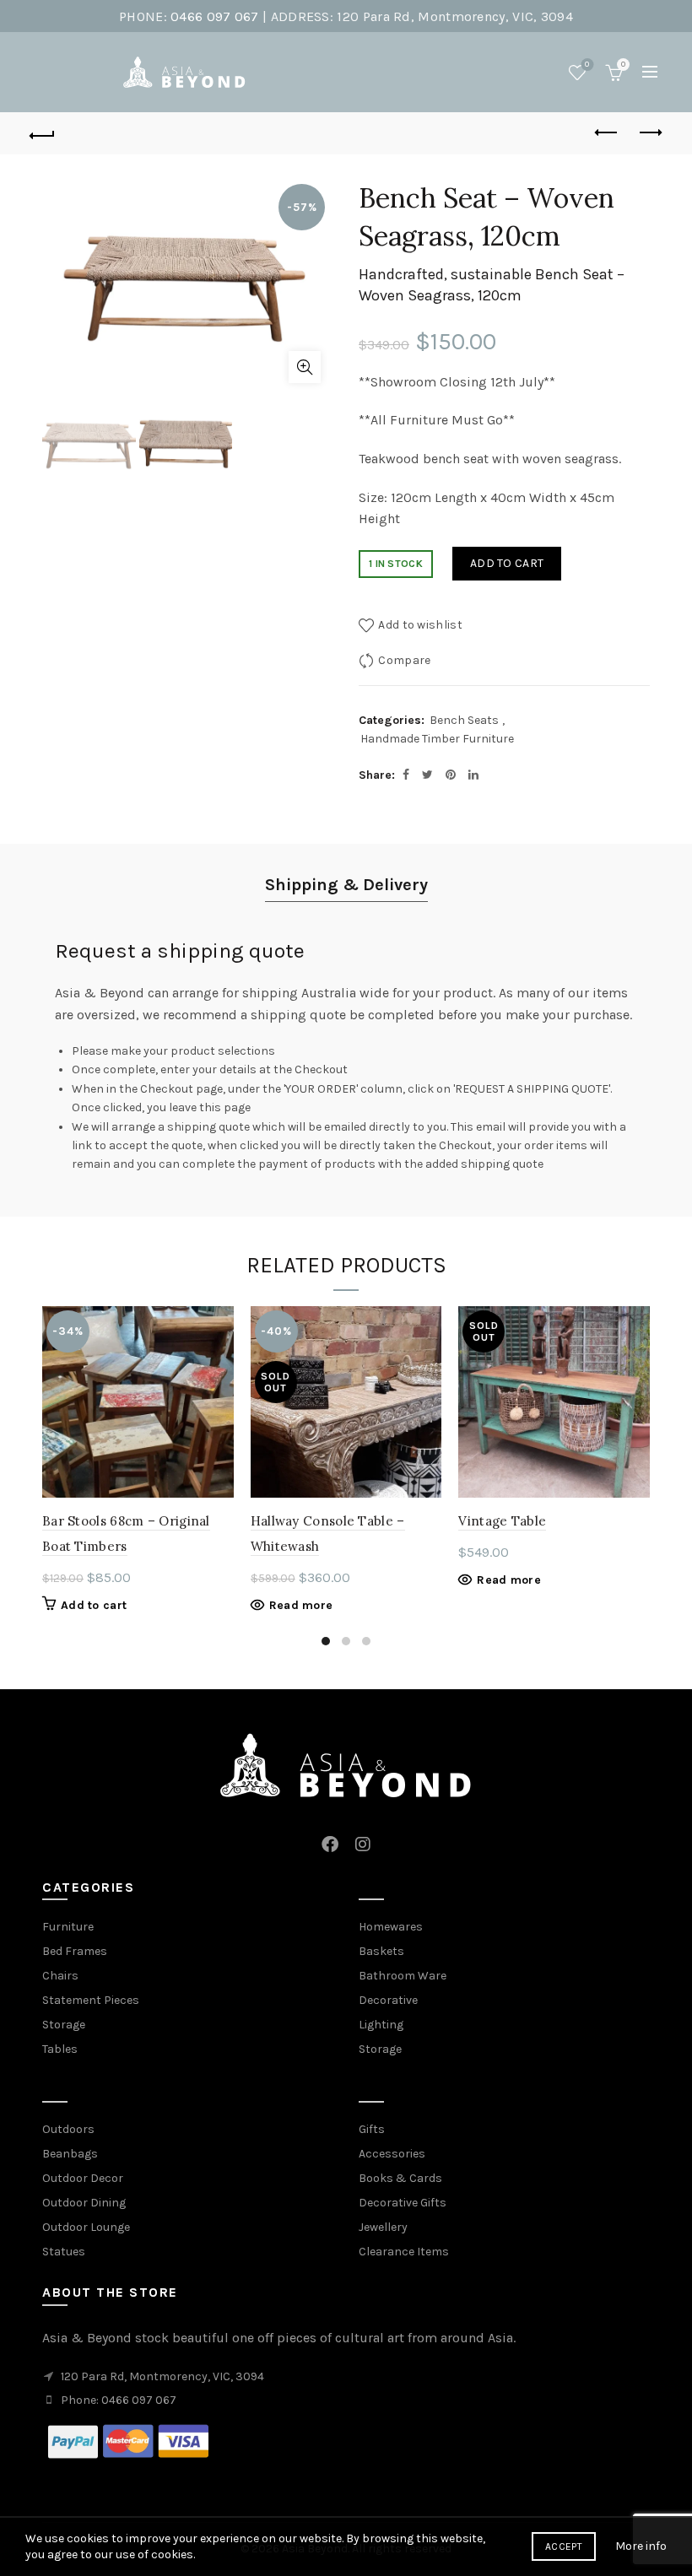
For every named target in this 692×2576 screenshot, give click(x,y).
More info (641, 2546)
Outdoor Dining (84, 2203)
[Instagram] (363, 1835)
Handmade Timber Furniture (437, 739)
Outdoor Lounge (86, 2227)
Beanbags (70, 2154)
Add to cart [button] (94, 1605)
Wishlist (587, 65)
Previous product (608, 133)
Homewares (391, 1927)
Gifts (372, 2129)
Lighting (381, 2025)
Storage (64, 2025)
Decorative (388, 2000)
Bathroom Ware (403, 1976)
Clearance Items (404, 2252)
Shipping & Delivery (346, 885)
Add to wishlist (420, 625)
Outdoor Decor (83, 2178)
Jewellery (383, 2227)
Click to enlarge (305, 367)
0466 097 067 (215, 16)
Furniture (68, 1927)
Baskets (381, 1951)
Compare (404, 660)
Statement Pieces (91, 2000)
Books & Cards (400, 2178)
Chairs (60, 1976)
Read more (301, 1605)
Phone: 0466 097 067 (119, 2400)
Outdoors (68, 2129)
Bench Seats (464, 720)
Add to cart (507, 563)
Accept (564, 2546)
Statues (64, 2252)
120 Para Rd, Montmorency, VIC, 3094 (455, 16)
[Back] (43, 133)
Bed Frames (75, 1951)
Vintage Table (502, 1521)
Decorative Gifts (403, 2203)
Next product (650, 133)
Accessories (392, 2154)
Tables (60, 2049)
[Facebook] (330, 1835)
